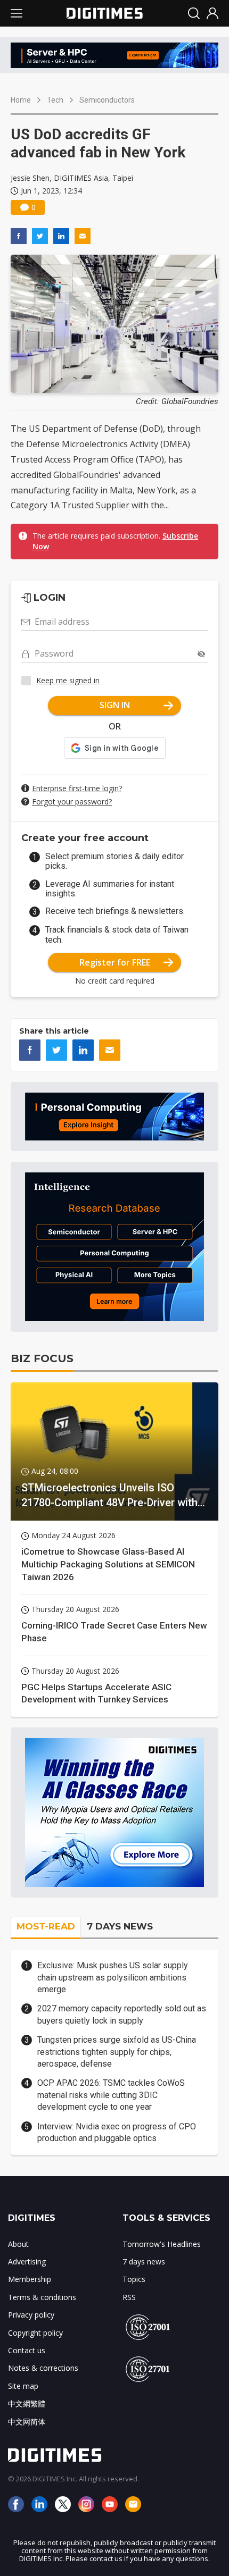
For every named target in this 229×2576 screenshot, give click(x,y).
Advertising (27, 2262)
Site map (23, 2386)
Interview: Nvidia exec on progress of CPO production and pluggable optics (117, 2132)
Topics (134, 2279)
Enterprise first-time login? (77, 788)
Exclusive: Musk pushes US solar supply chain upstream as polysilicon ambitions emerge (113, 1977)
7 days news (144, 2262)
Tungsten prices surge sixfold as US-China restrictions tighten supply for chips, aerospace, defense (117, 2052)
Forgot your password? (72, 802)
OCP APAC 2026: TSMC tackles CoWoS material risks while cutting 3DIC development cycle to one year (111, 2095)
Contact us (27, 2350)
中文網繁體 (27, 2403)
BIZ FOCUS (42, 1358)
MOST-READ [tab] (46, 1926)
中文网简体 (27, 2422)
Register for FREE (115, 962)
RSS (129, 2297)
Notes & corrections (43, 2368)
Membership (30, 2279)
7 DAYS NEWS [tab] (120, 1926)
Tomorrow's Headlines (162, 2244)
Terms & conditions (42, 2297)
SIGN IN (115, 705)
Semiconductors (107, 100)
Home (21, 100)
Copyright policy (35, 2333)
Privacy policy (31, 2315)
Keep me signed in (68, 680)
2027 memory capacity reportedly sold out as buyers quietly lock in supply (122, 2014)
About (18, 2244)
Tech (55, 100)
